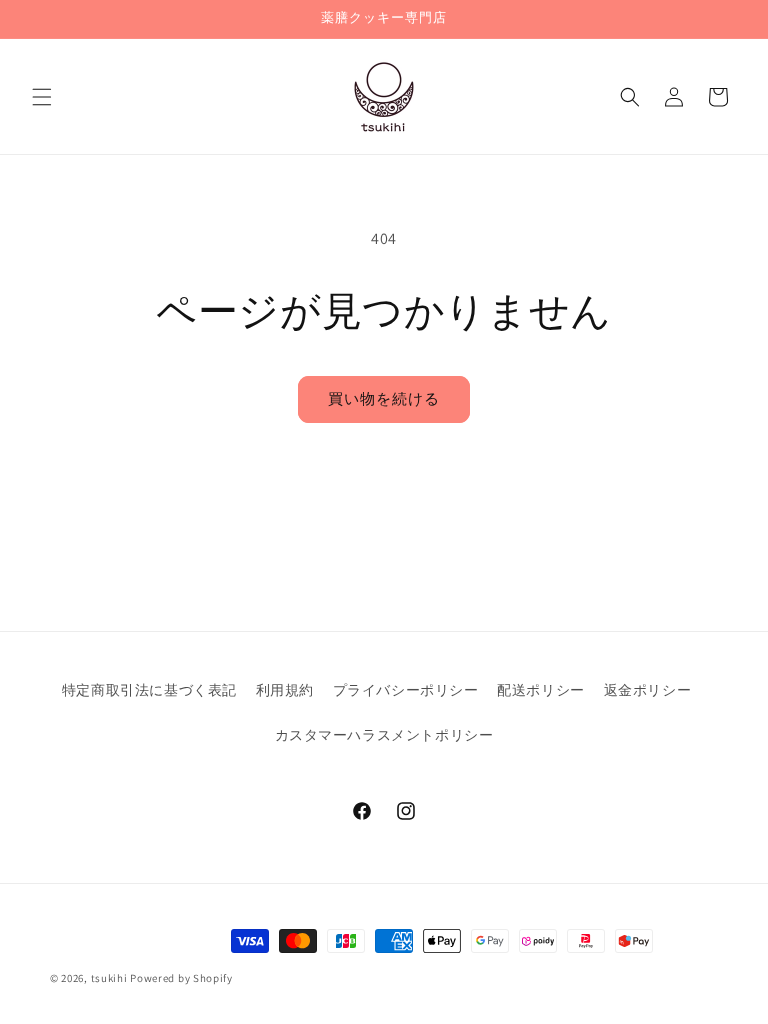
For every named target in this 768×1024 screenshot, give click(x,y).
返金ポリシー (648, 690)
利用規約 (285, 690)
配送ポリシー (541, 690)
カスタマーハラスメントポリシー (384, 735)
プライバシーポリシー (406, 690)
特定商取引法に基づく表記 (149, 690)
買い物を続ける (384, 398)
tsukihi (109, 978)
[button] (42, 97)
